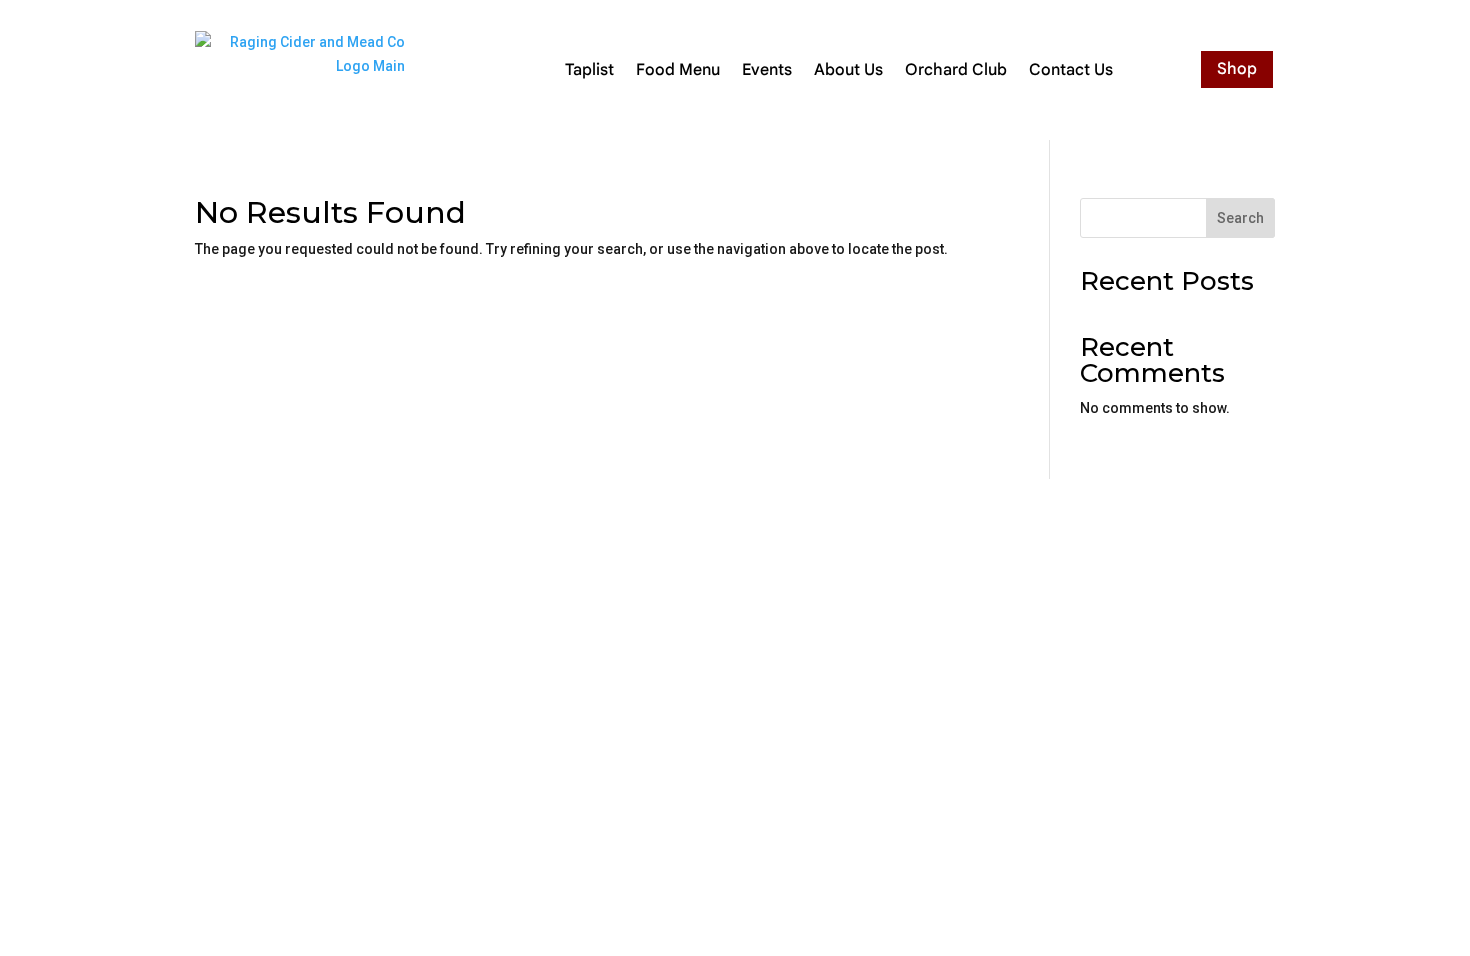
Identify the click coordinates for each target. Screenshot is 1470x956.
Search (1240, 218)
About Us (848, 70)
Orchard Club (956, 70)
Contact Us (1071, 70)
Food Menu (678, 70)
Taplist (589, 70)
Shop (1237, 69)
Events (767, 70)
